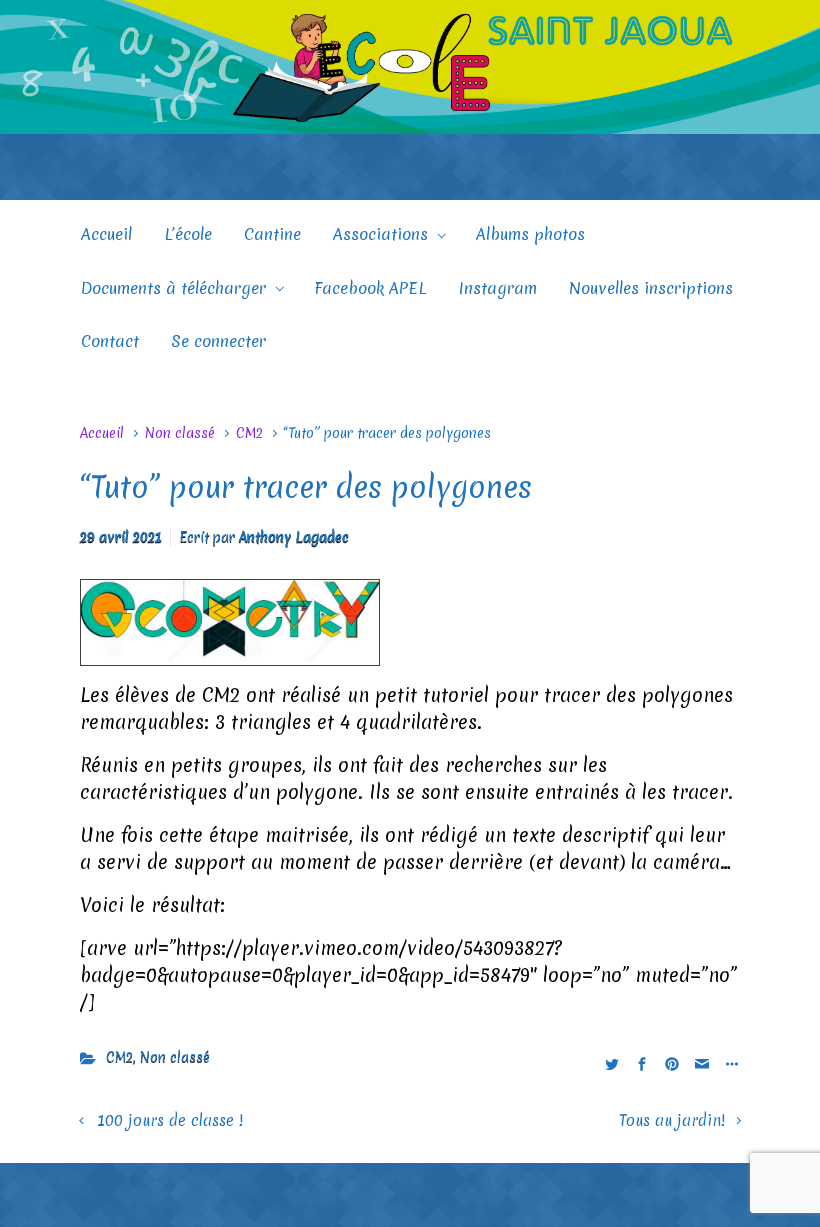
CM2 (249, 433)
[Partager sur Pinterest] (672, 1062)
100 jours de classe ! (170, 1120)
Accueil (102, 433)
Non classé (180, 433)
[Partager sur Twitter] (612, 1062)
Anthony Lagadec (294, 537)
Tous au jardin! (672, 1120)
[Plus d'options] (729, 1062)
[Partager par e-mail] (702, 1062)
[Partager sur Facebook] (642, 1062)
